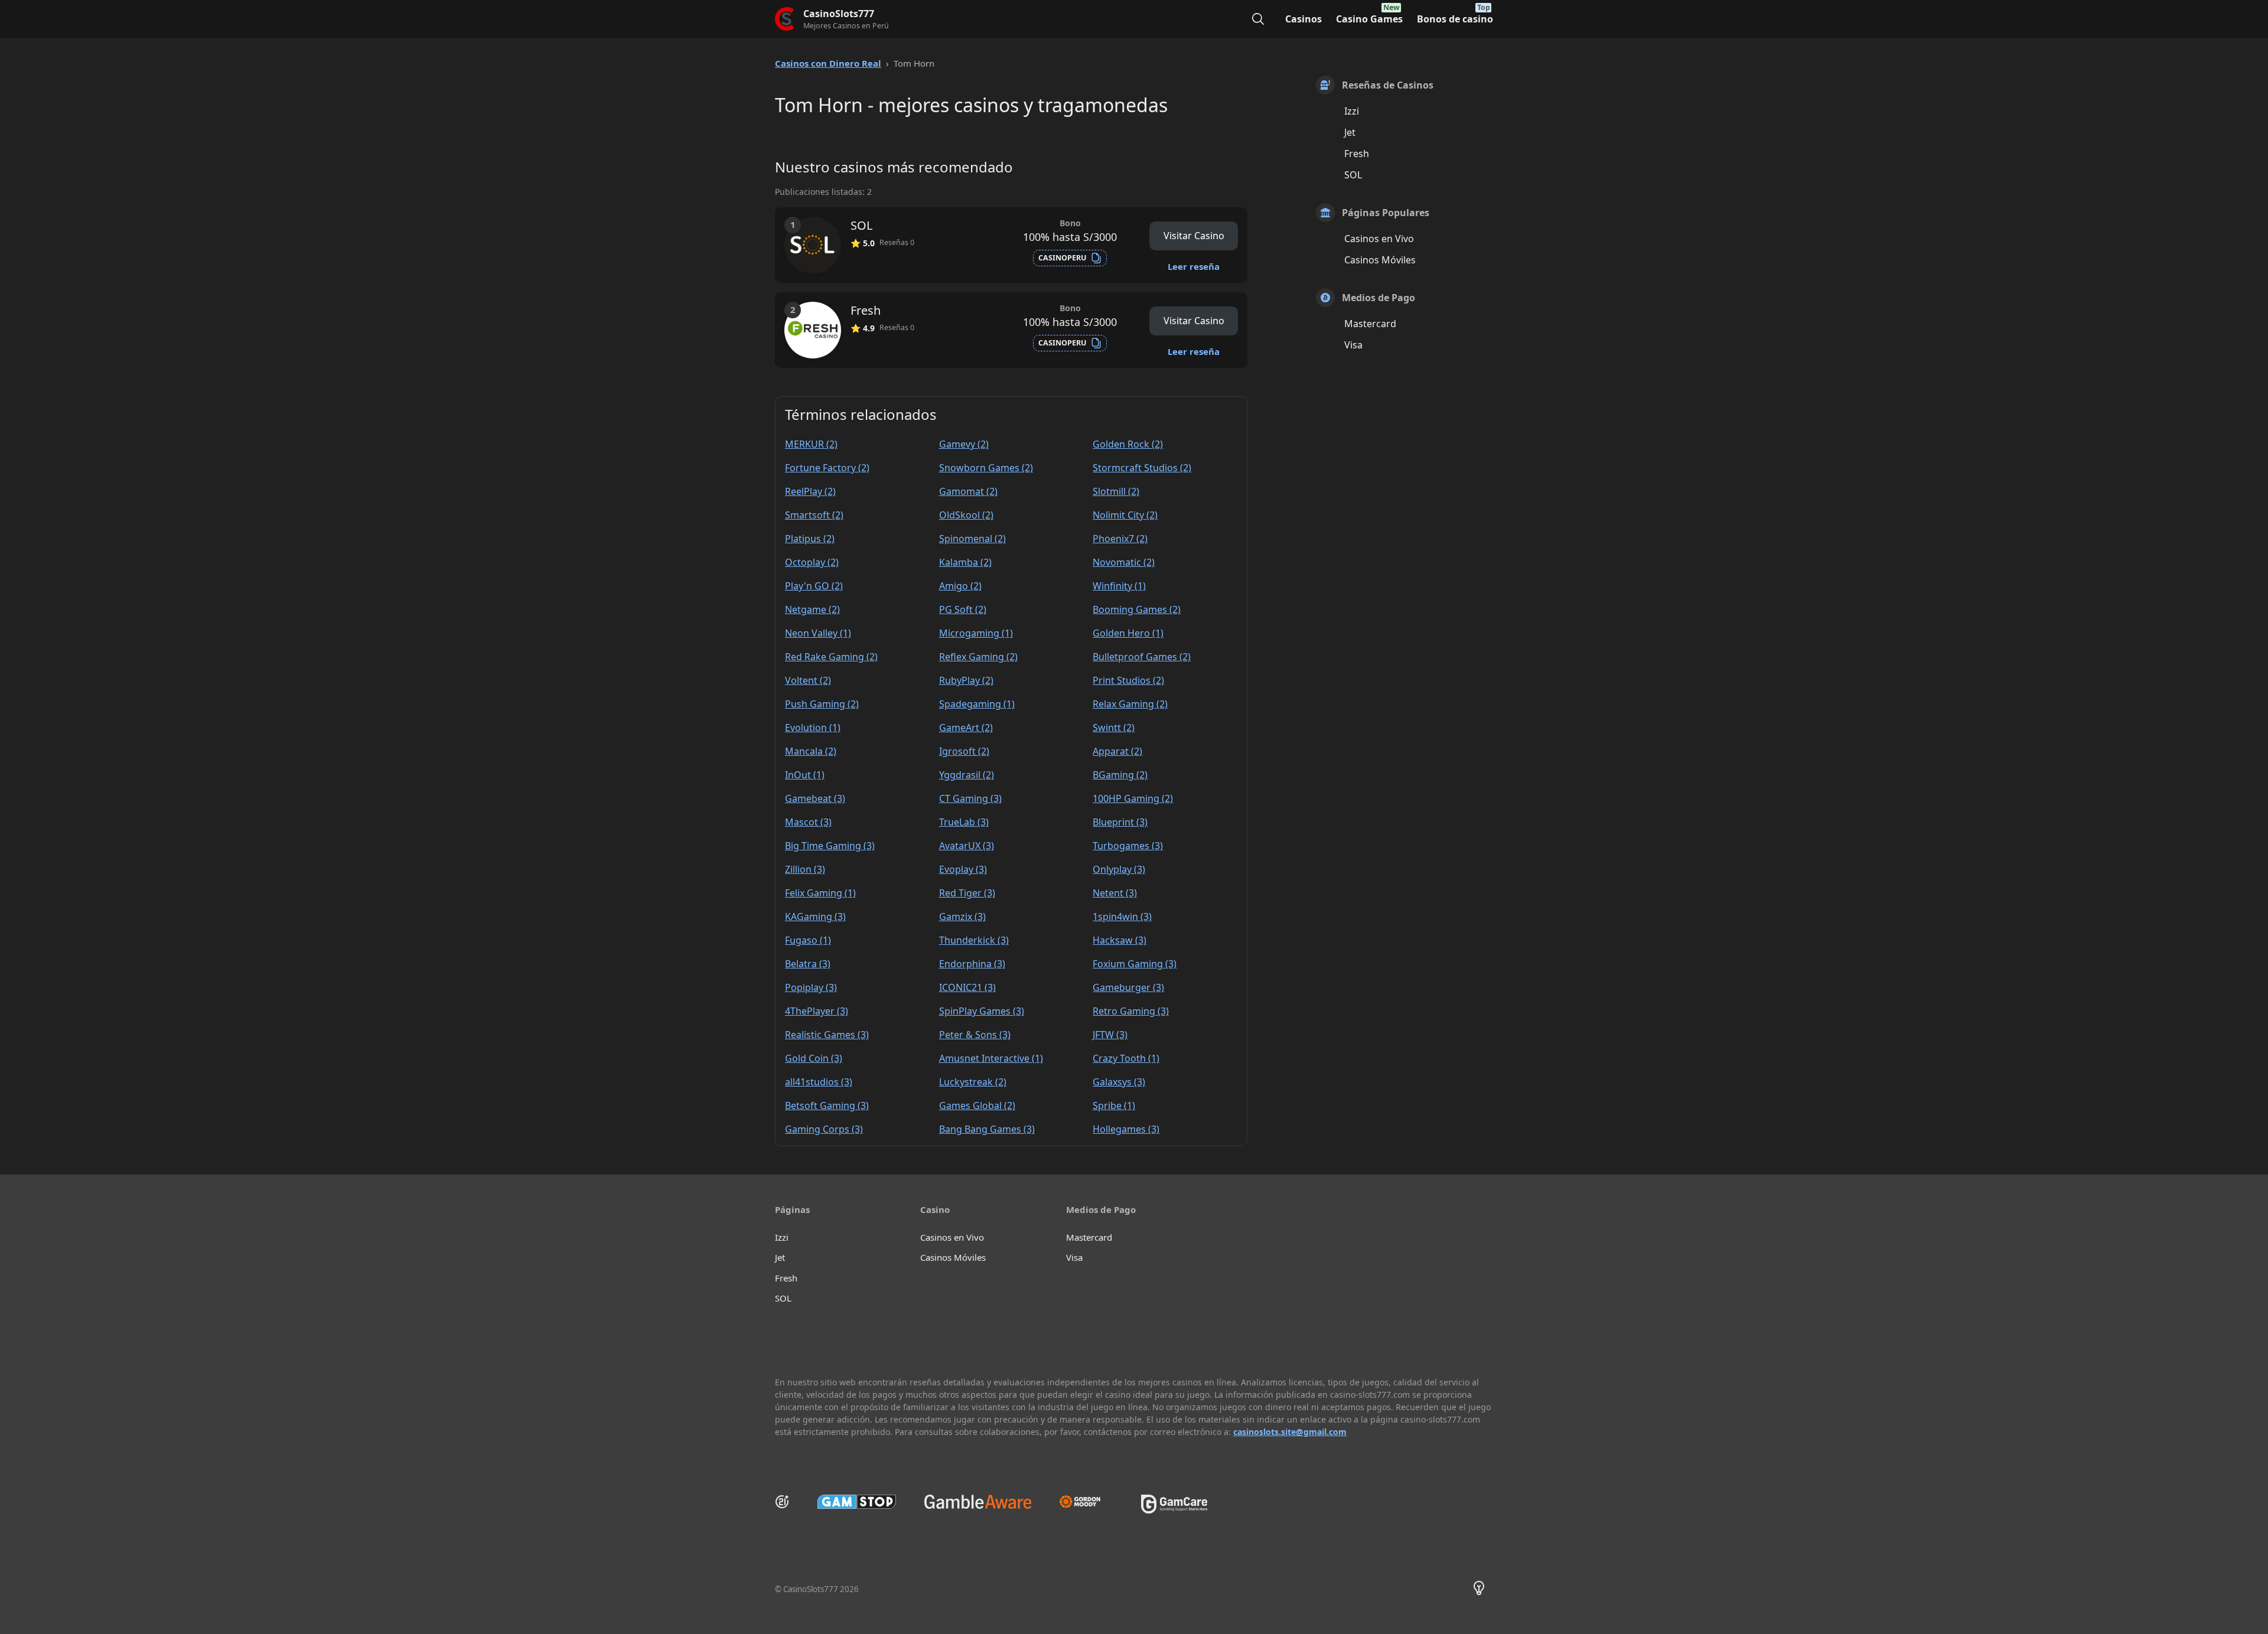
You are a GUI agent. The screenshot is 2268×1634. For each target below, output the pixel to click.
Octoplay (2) (812, 562)
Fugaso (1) (808, 940)
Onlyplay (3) (1119, 869)
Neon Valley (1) (818, 633)
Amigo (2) (960, 586)
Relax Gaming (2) (1130, 704)
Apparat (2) (1117, 751)
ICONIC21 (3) (967, 987)
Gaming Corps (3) (824, 1129)
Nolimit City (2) (1125, 515)
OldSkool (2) (966, 515)
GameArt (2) (966, 728)
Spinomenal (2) (972, 539)
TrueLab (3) (964, 822)
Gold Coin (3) (814, 1058)
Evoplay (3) (963, 869)
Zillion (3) (805, 869)
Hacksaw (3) (1120, 940)
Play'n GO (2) (814, 586)
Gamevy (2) (964, 444)
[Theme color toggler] (1479, 1590)
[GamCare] (1174, 1510)
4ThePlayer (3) (817, 1011)
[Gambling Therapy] (1086, 1502)
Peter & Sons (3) (975, 1035)
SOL (1353, 175)
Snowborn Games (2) (986, 468)
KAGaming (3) (815, 917)
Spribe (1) (1114, 1105)
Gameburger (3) (1128, 987)
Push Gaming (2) (822, 704)
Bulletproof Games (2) (1142, 657)
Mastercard (1370, 324)
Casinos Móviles (1380, 260)
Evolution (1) (813, 728)
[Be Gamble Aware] (978, 1502)
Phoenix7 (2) (1120, 539)
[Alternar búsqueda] (1258, 19)
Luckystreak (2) (973, 1082)
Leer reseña (1194, 266)
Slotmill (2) (1116, 491)
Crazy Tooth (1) (1126, 1058)
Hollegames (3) (1126, 1129)
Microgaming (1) (976, 633)
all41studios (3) (819, 1082)
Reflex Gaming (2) (978, 657)
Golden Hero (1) (1128, 633)
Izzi (1352, 111)
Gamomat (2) (968, 491)
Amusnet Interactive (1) (991, 1058)
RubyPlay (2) (966, 680)
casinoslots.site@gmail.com (1290, 1432)
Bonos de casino (1455, 19)
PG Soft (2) (963, 609)
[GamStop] (857, 1502)
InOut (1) (805, 775)
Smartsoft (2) (814, 515)
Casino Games (1369, 19)
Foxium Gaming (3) (1135, 964)
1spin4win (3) (1122, 917)
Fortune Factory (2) (827, 468)
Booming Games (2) (1137, 609)
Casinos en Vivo (1379, 239)
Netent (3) (1115, 893)
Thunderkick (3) (974, 940)
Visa (1353, 345)
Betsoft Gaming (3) (827, 1105)
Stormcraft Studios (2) (1142, 468)
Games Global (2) (977, 1105)
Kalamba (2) (965, 562)
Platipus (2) (810, 539)
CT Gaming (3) (970, 798)
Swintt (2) (1114, 728)
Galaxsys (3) (1119, 1082)
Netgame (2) (812, 609)
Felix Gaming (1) (820, 893)
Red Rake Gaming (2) (831, 657)
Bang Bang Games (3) (987, 1129)
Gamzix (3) (962, 917)
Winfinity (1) (1119, 586)
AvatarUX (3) (967, 846)
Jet (1350, 132)
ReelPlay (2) (810, 491)
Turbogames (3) (1128, 846)
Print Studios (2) (1128, 680)
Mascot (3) (808, 822)
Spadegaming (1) (977, 704)
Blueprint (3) (1120, 822)
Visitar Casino (1194, 236)
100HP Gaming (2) (1133, 798)
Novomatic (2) (1124, 562)
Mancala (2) (811, 751)
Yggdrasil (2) (967, 775)
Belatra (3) (808, 964)
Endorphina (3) (972, 964)
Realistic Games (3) (827, 1035)
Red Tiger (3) (967, 893)
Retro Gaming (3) (1131, 1011)
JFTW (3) (1110, 1035)
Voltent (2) (808, 680)
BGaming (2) (1120, 775)
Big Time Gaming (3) (830, 846)
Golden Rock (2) (1128, 444)
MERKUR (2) (811, 444)
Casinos (1304, 19)
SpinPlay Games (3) (982, 1011)
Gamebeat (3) (815, 798)
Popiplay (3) (811, 987)
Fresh (1357, 154)
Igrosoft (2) (964, 751)
